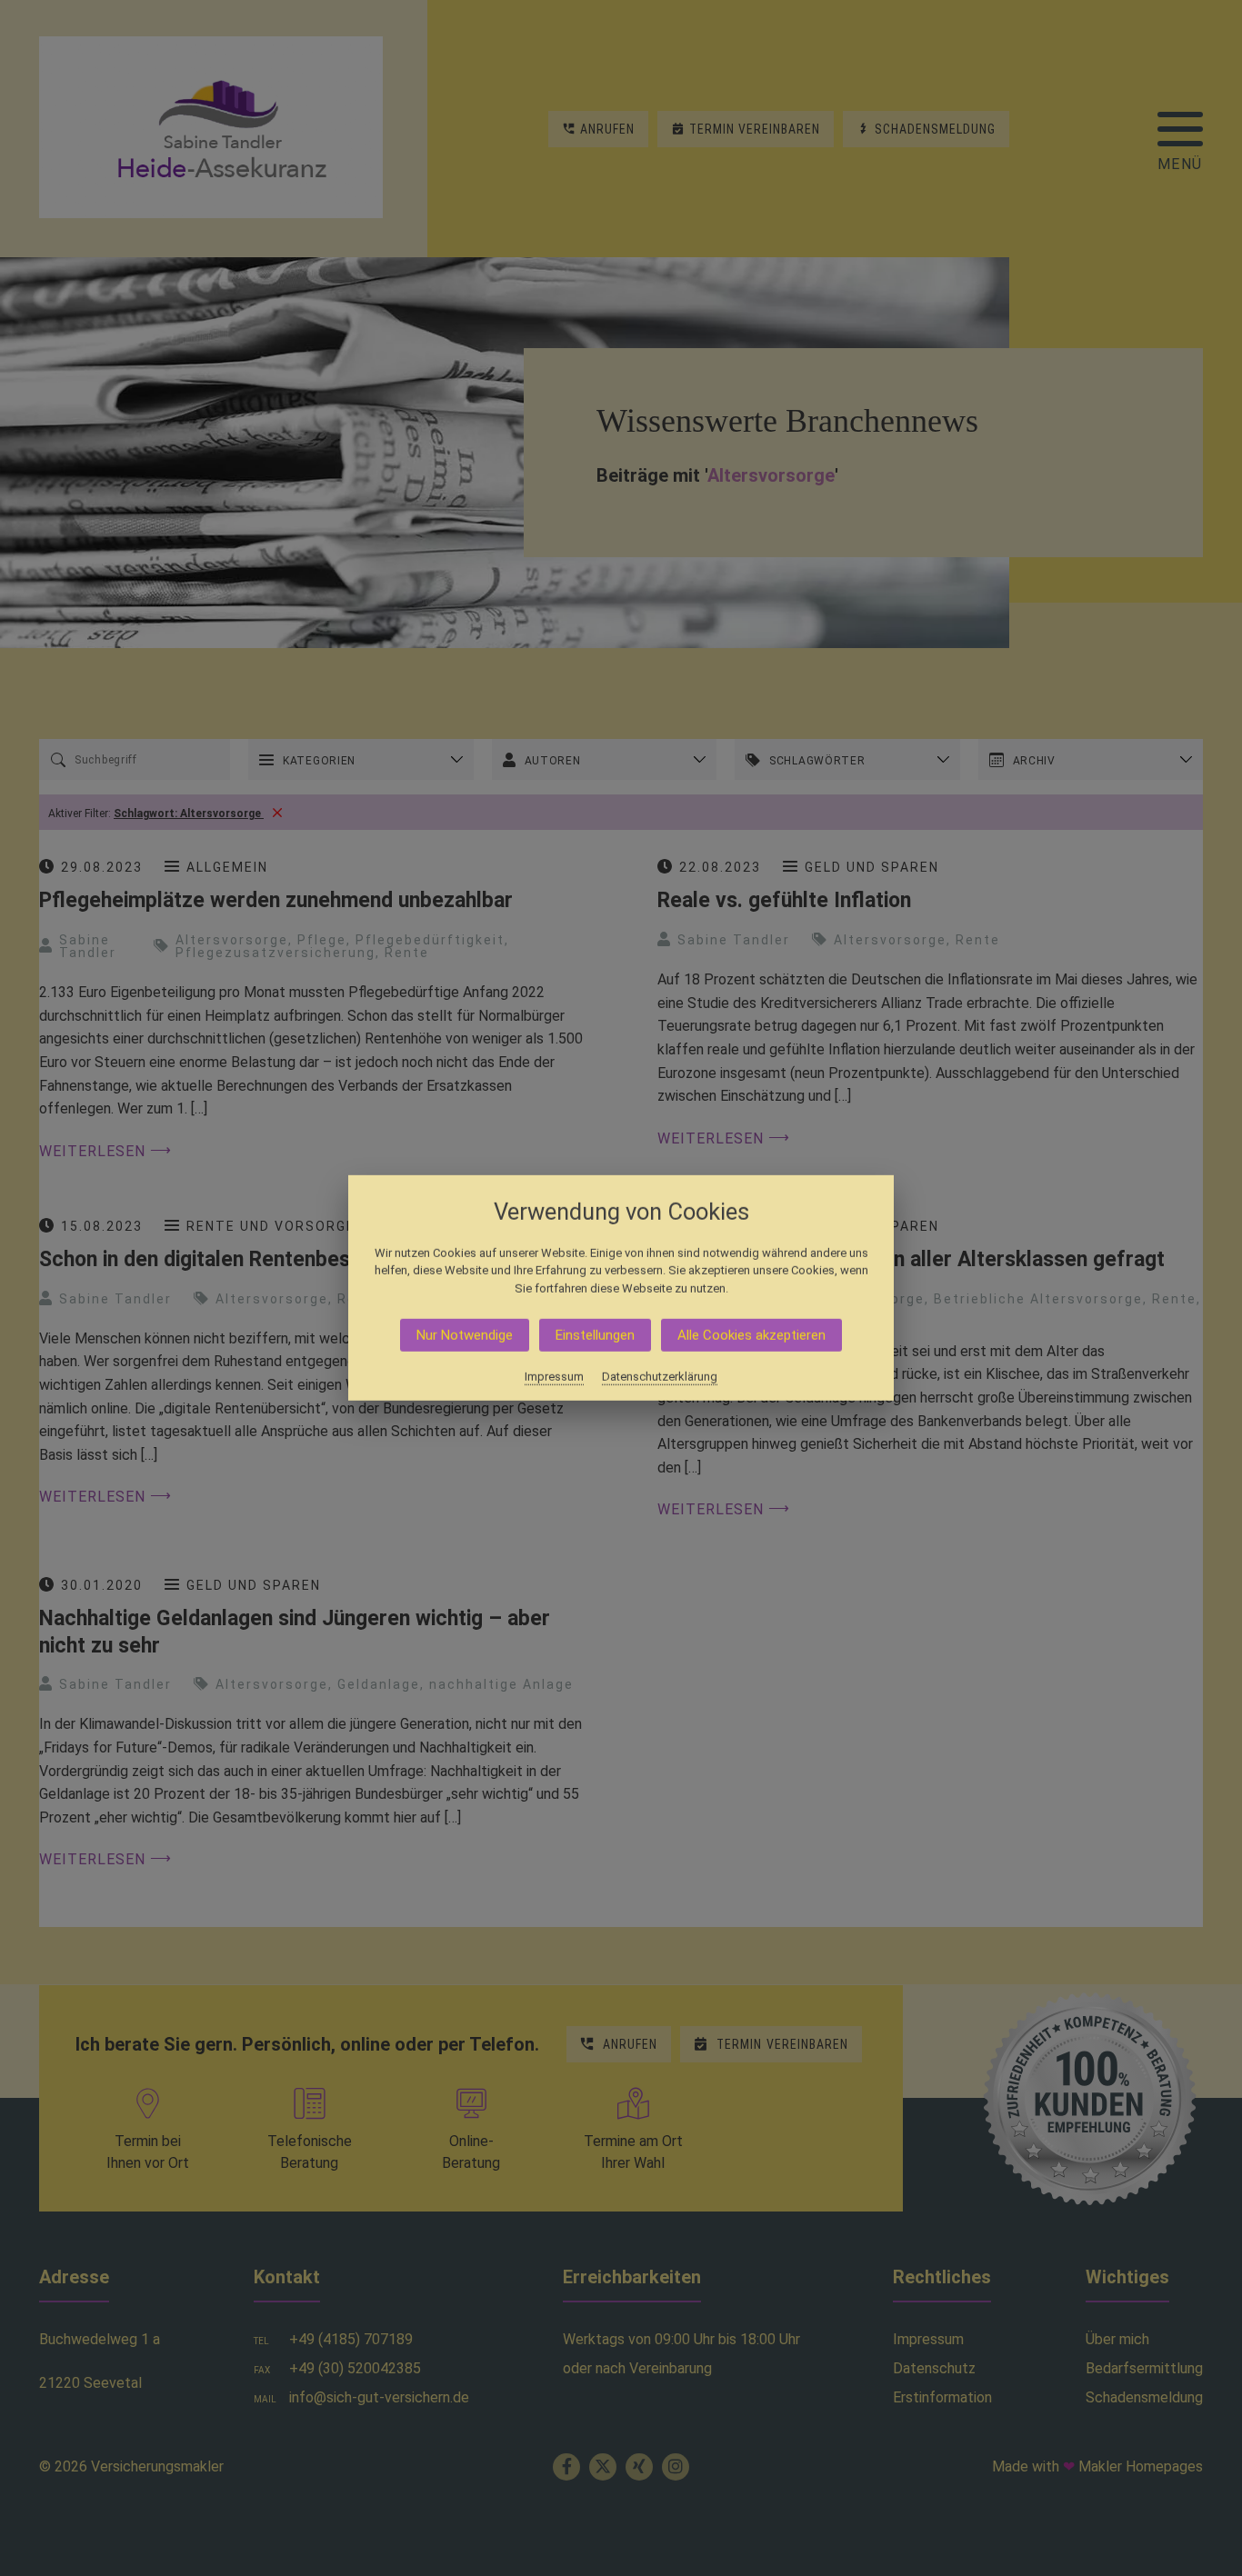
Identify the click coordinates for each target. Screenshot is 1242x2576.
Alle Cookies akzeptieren (751, 1335)
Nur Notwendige (465, 1335)
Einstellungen (595, 1335)
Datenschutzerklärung (660, 1377)
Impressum (554, 1377)
